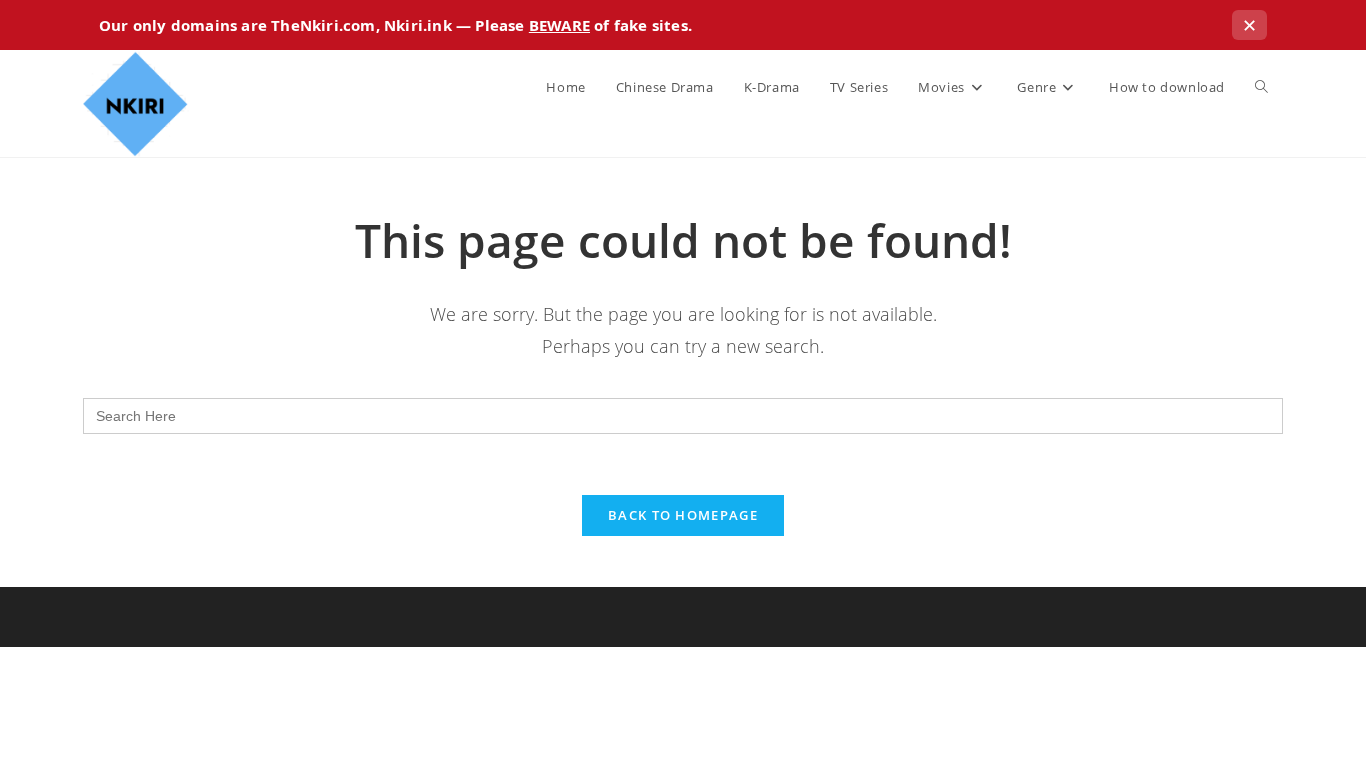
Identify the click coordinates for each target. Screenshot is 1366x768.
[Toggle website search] (1261, 87)
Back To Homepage (683, 515)
